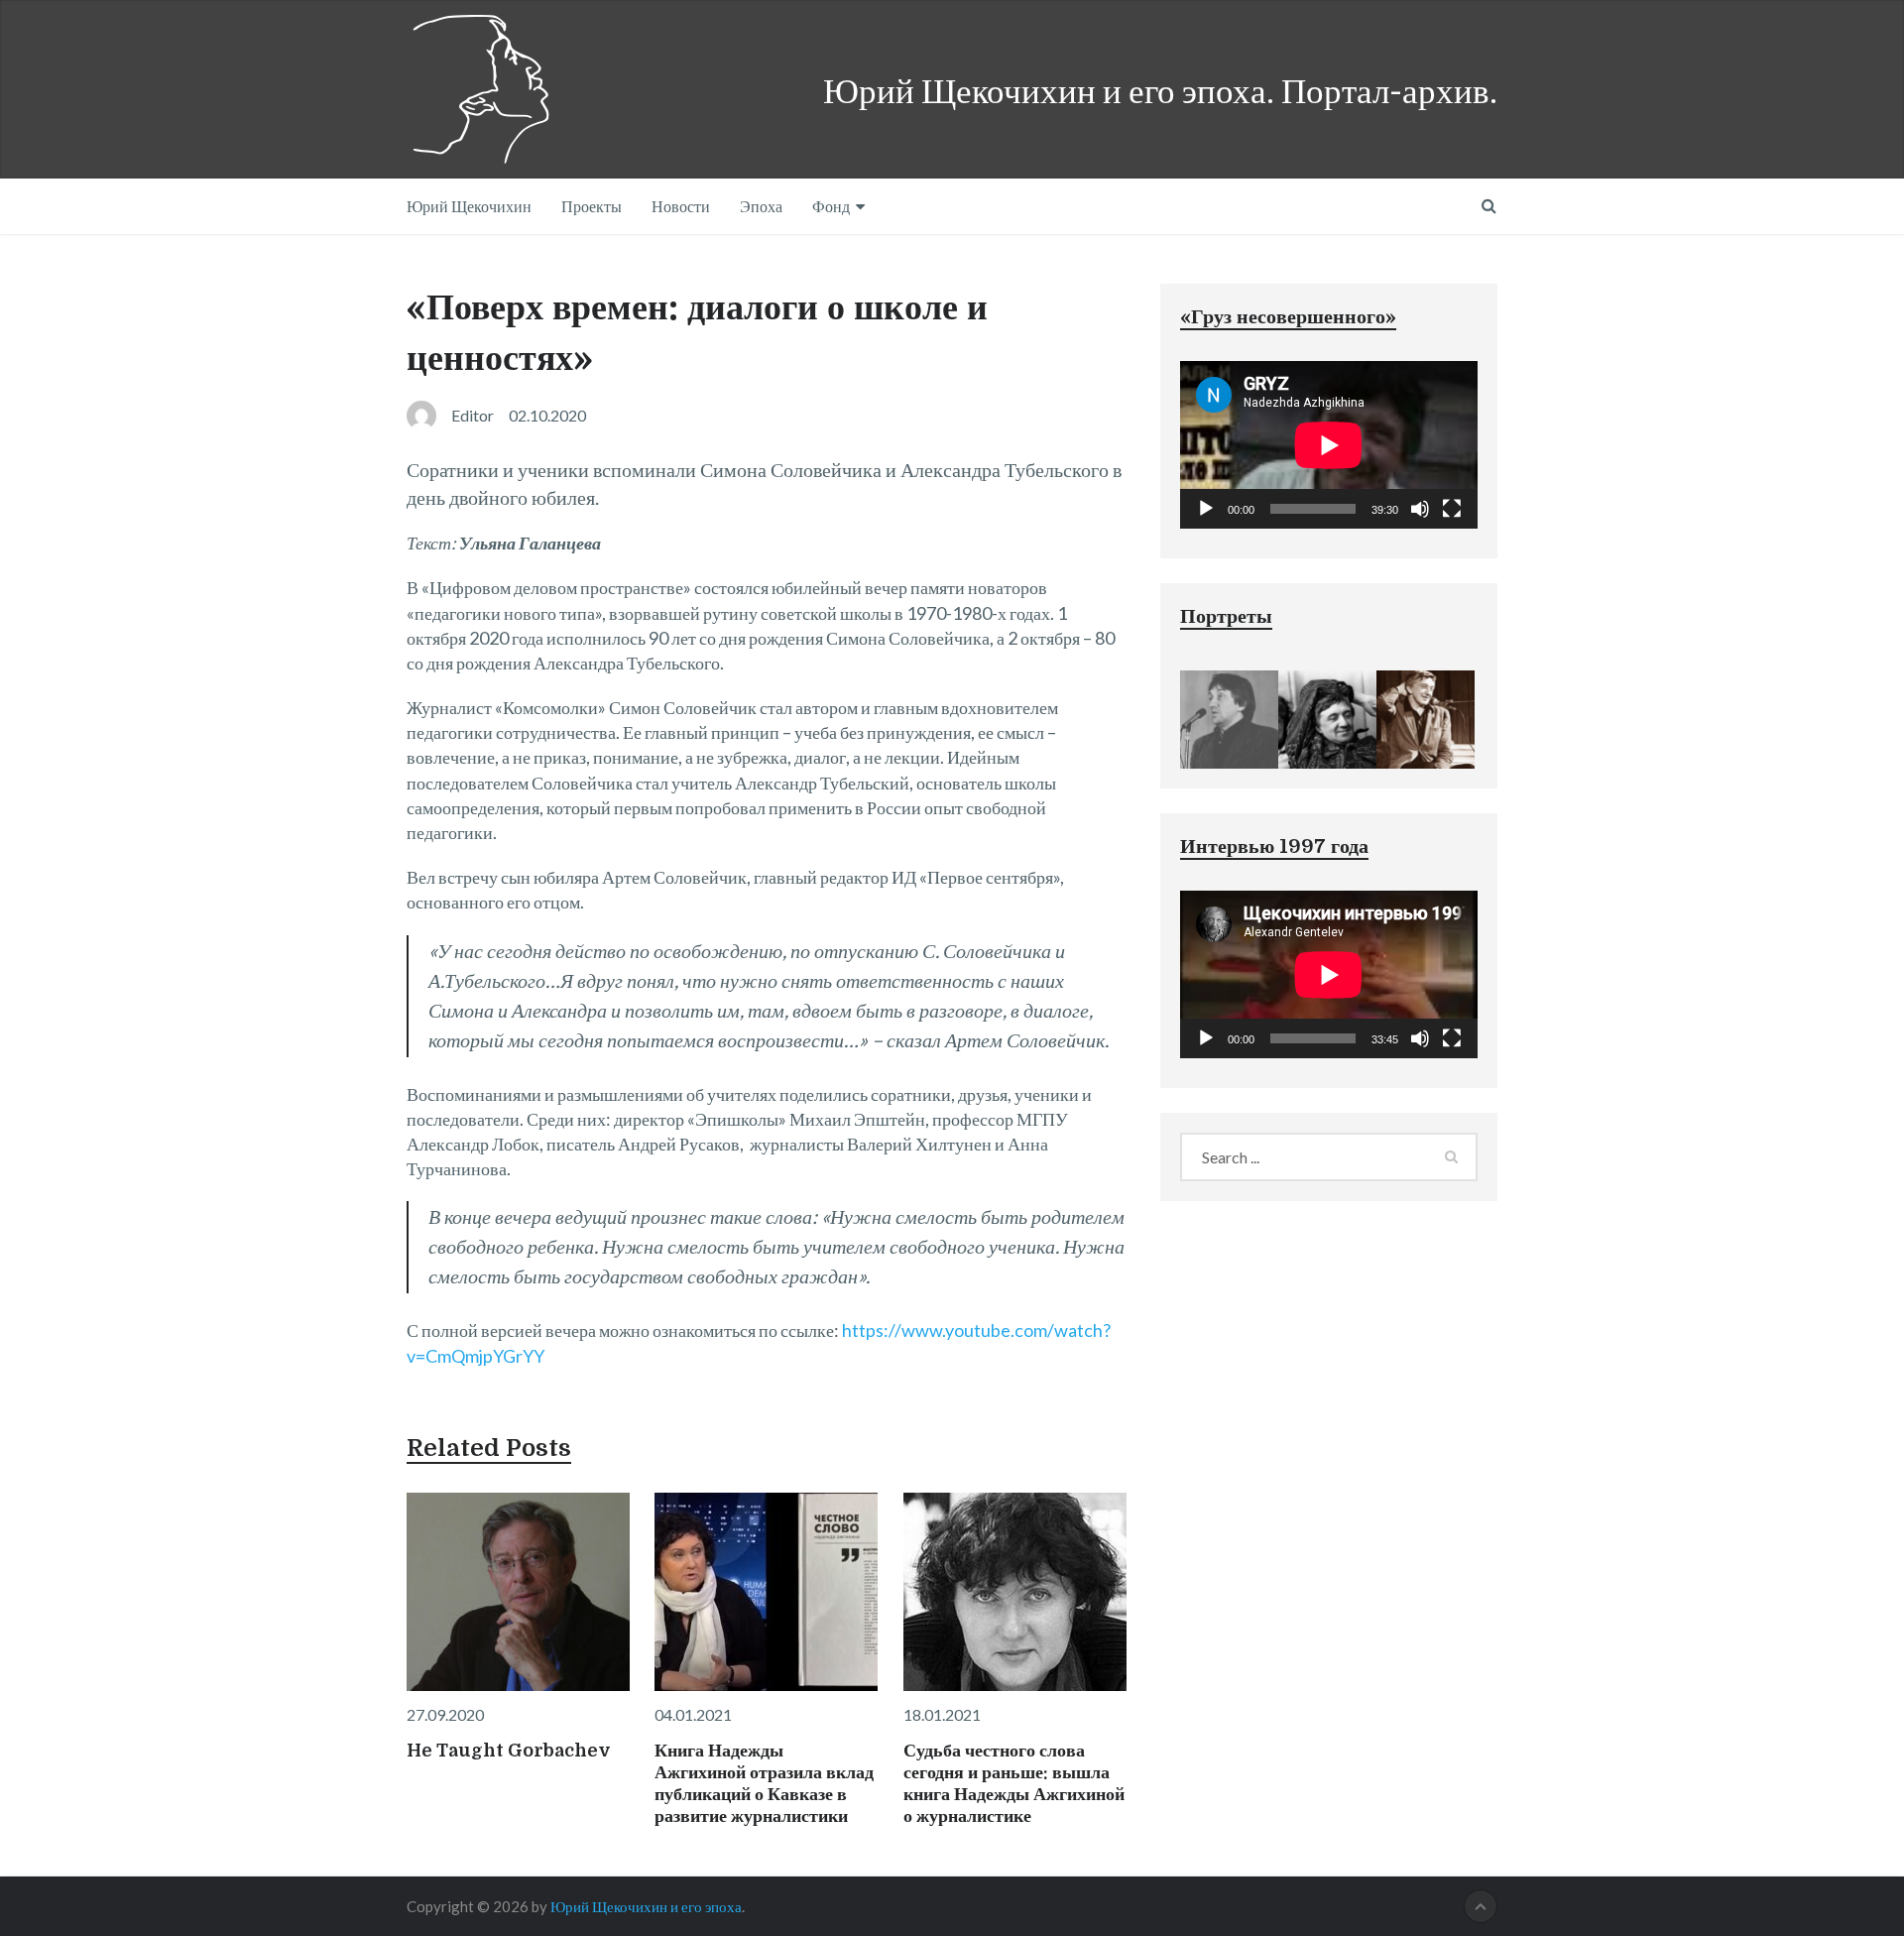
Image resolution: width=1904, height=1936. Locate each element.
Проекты (592, 206)
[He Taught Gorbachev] (518, 1592)
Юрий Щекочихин (469, 206)
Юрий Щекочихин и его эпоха (646, 1906)
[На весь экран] (1452, 509)
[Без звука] (1420, 509)
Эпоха (761, 206)
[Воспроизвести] (1206, 509)
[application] (1329, 445)
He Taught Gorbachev (509, 1751)
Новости (681, 206)
